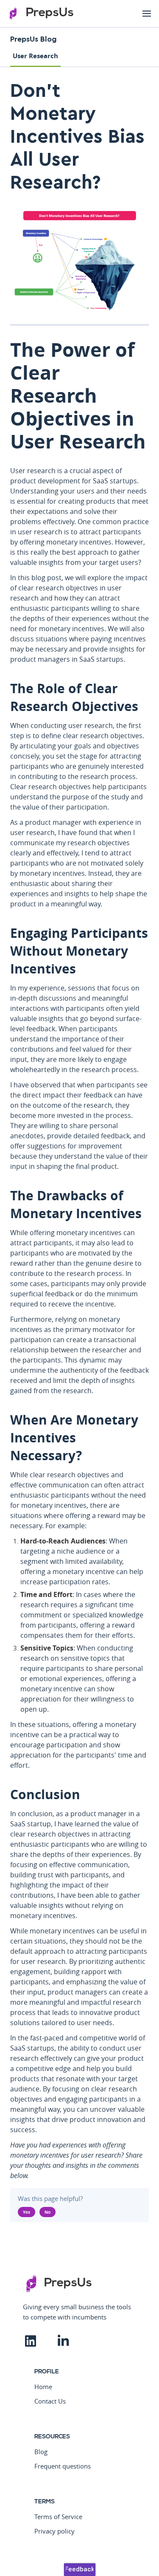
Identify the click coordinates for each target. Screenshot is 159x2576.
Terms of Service (58, 2517)
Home (43, 2387)
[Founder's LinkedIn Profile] (39, 2338)
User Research (35, 56)
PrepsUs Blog (33, 39)
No (47, 2212)
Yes (26, 2212)
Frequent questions (63, 2466)
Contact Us (50, 2401)
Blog (41, 2452)
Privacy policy (54, 2531)
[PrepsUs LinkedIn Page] (72, 2338)
